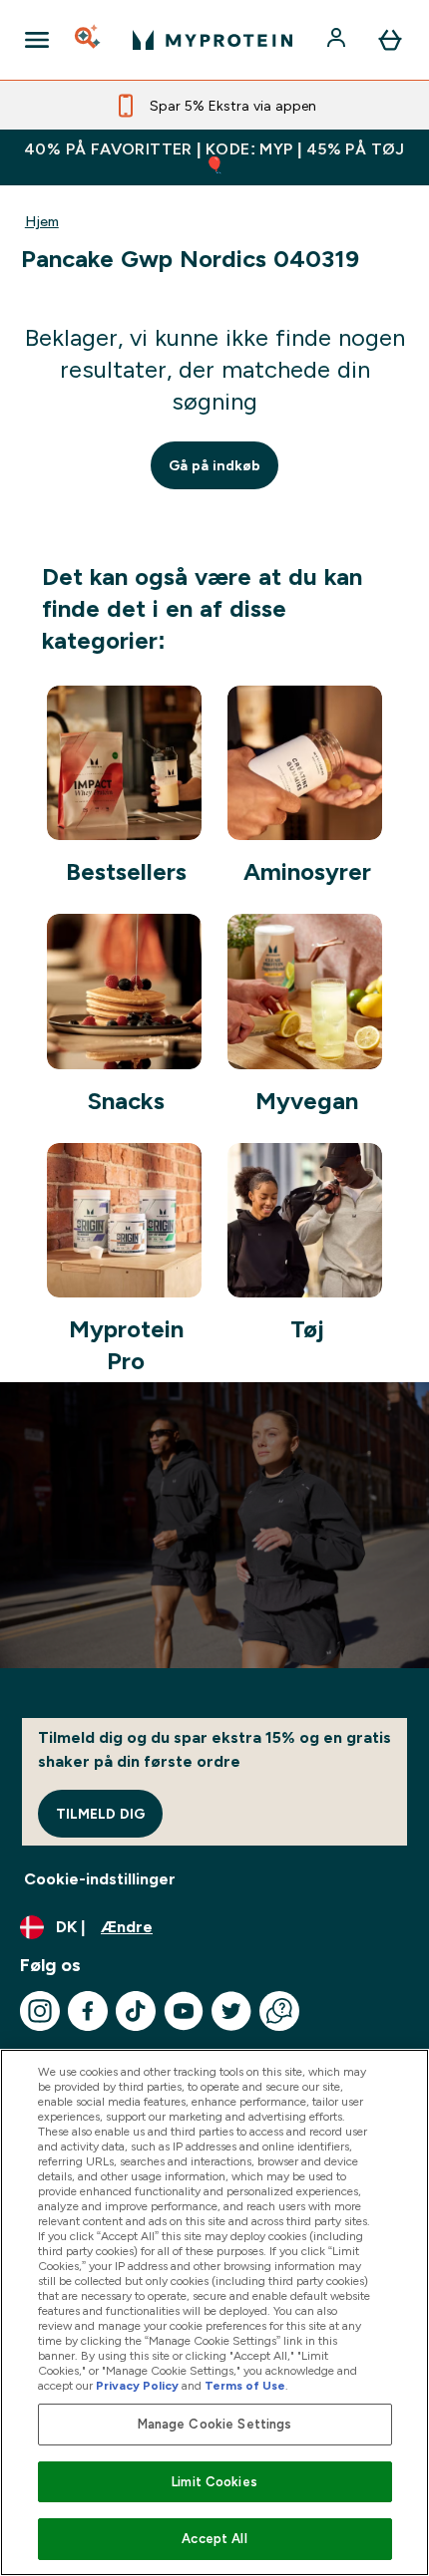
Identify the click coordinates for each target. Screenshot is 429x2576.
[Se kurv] (390, 40)
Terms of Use (245, 2386)
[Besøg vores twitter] (231, 2011)
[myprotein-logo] (213, 40)
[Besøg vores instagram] (40, 2011)
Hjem (42, 221)
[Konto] (338, 40)
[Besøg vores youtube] (184, 2011)
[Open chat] (279, 2011)
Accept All (214, 2539)
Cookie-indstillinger (100, 1879)
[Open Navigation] (37, 40)
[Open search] (89, 40)
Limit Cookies (214, 2482)
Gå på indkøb (214, 465)
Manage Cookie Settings (215, 2424)
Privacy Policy (137, 2386)
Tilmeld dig (100, 1814)
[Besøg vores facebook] (88, 2011)
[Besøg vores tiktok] (136, 2011)
